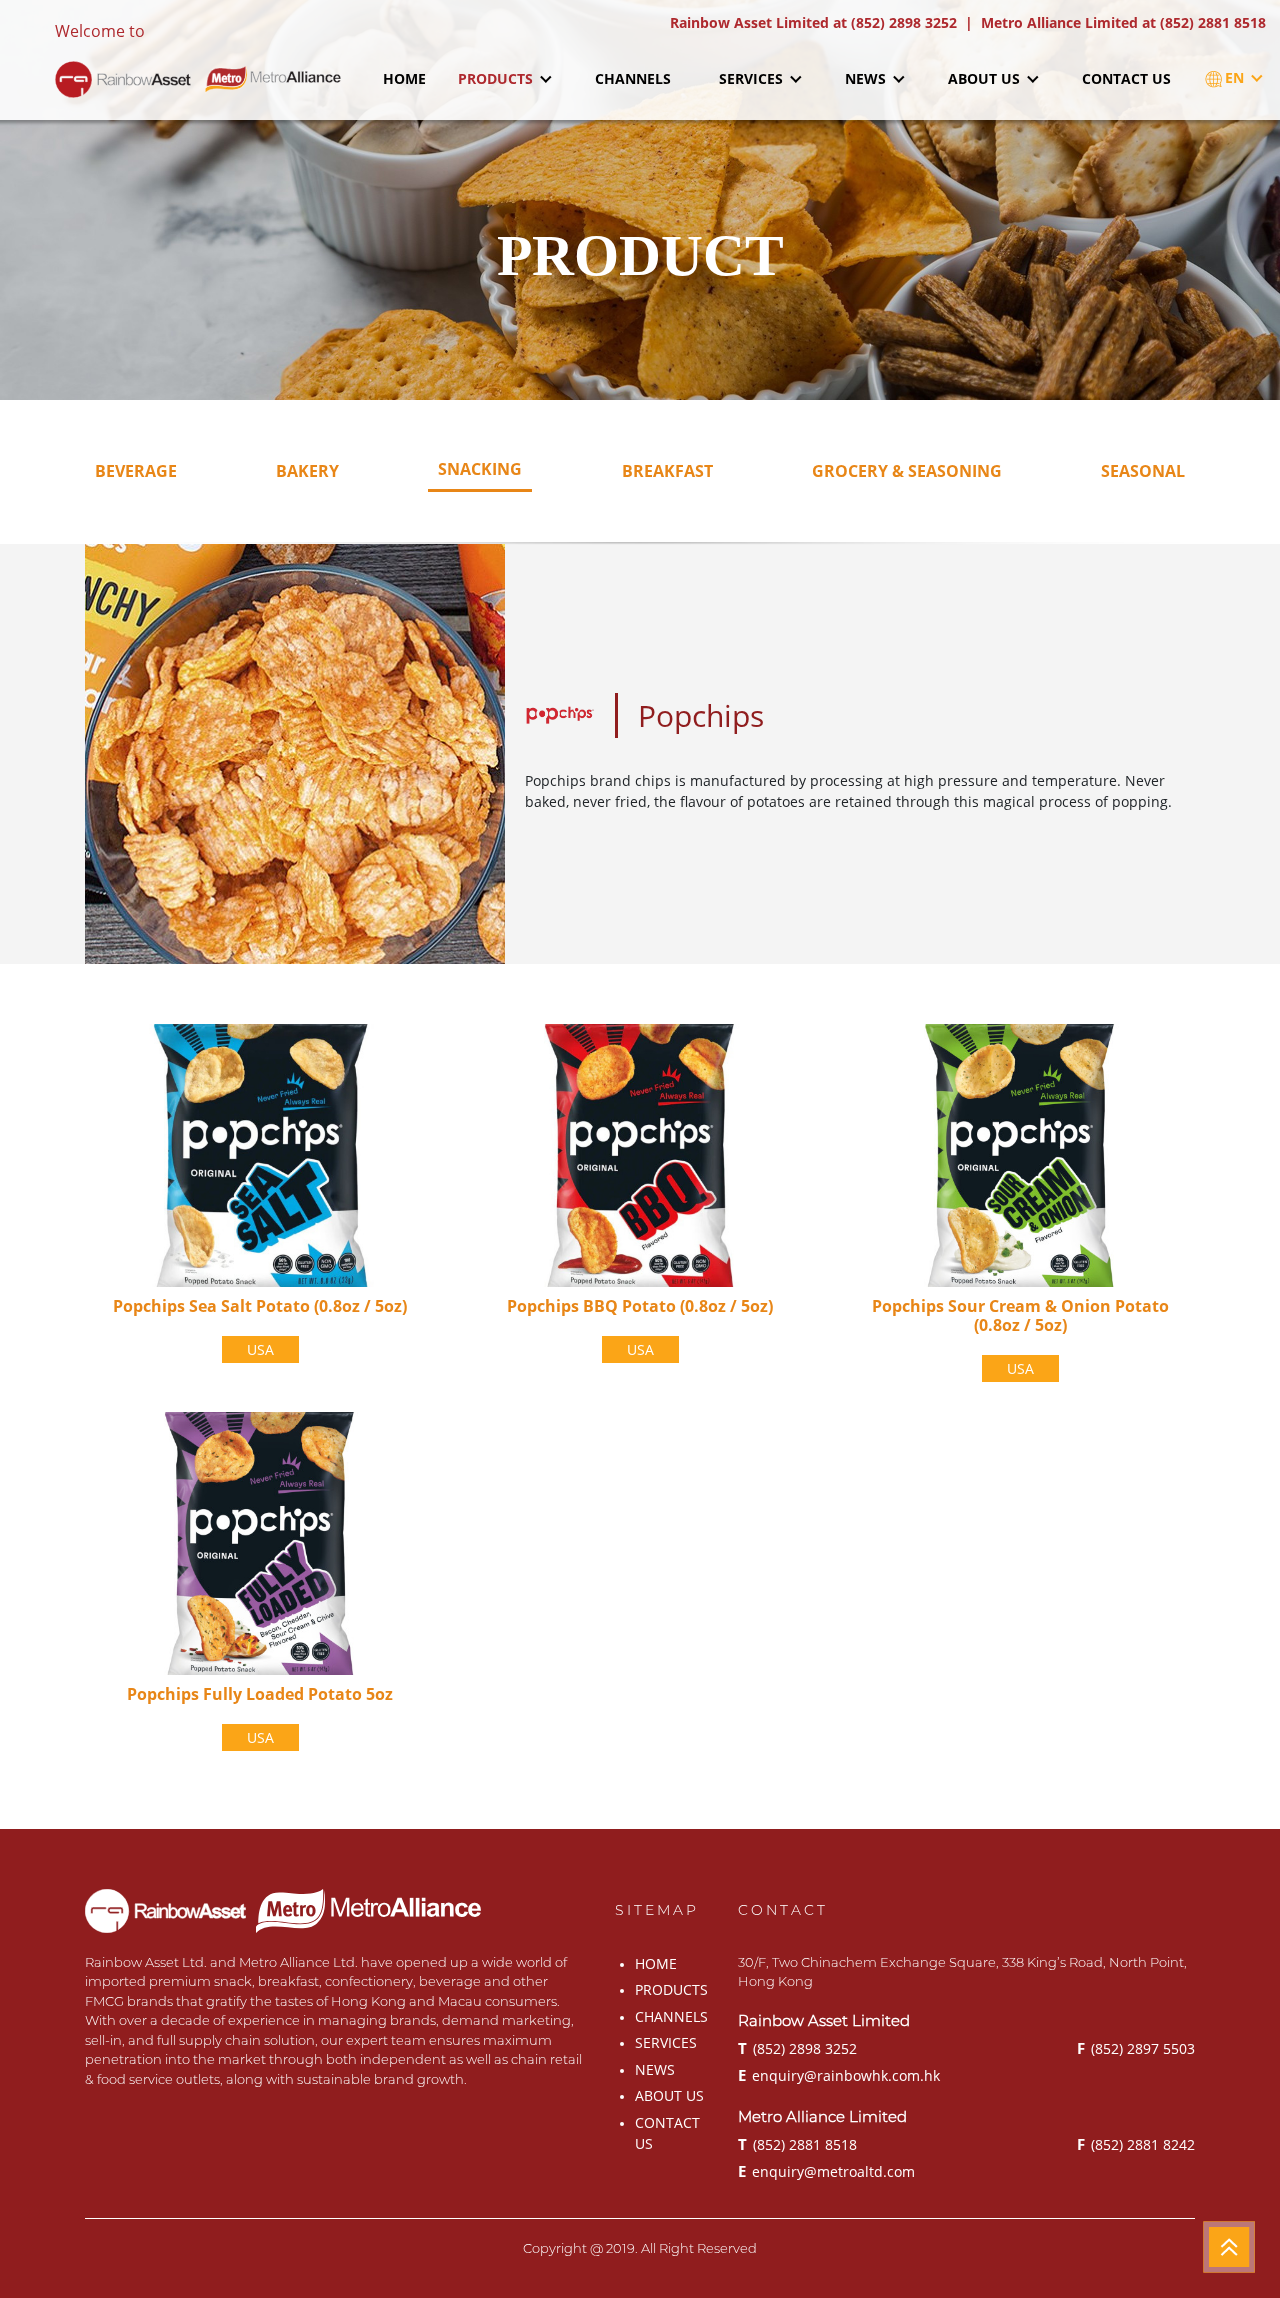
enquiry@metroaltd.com (826, 2171)
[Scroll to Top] (1229, 2247)
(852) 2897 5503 (1136, 2048)
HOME (404, 78)
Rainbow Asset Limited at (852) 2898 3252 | (825, 22)
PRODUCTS (497, 78)
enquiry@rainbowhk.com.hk (839, 2075)
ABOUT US (986, 78)
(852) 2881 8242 (1136, 2144)
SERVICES (753, 78)
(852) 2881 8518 (797, 2144)
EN (1236, 77)
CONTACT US (1126, 78)
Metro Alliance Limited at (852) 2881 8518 (1123, 22)
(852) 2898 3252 (797, 2048)
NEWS (867, 78)
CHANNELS (633, 78)
